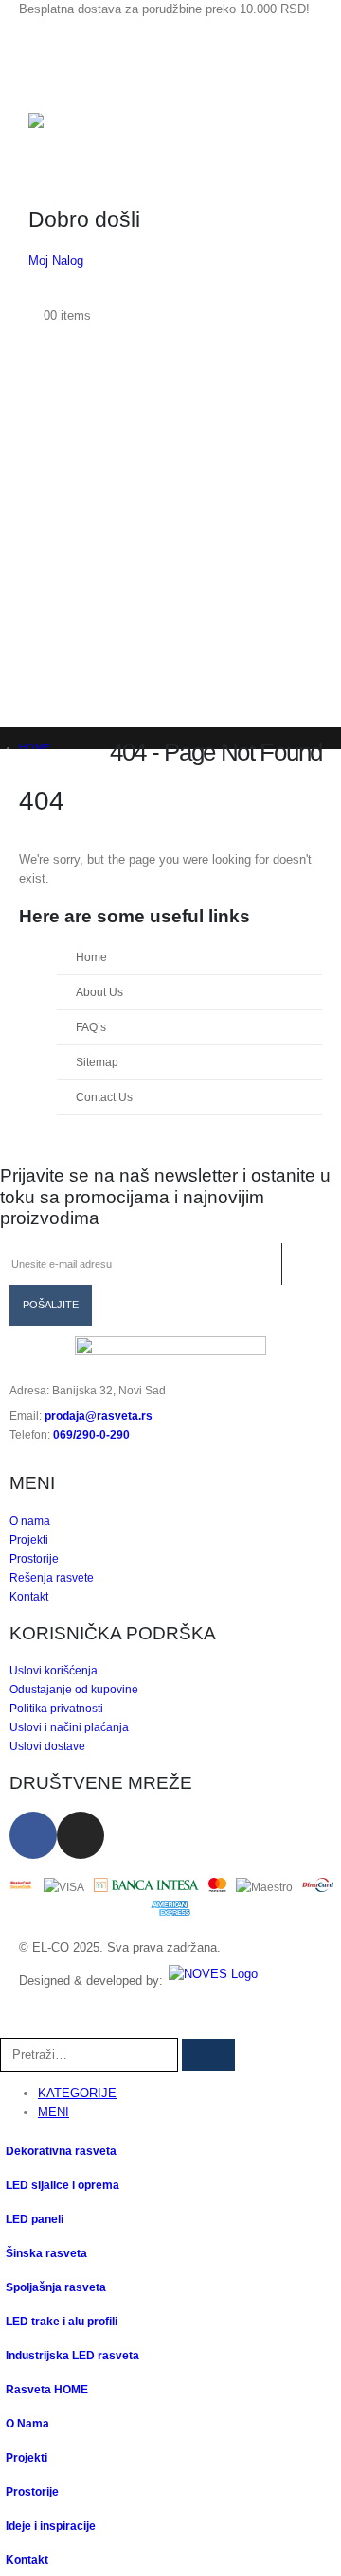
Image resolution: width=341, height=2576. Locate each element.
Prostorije (32, 2491)
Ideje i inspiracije (51, 2525)
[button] (10, 2028)
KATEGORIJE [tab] (77, 2093)
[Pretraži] (208, 2055)
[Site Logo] (99, 130)
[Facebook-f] (33, 1835)
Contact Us (104, 1097)
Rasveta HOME (47, 2389)
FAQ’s (91, 1027)
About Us (99, 992)
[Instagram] (81, 1835)
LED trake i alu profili (62, 2321)
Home (91, 957)
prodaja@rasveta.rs (99, 1416)
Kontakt (27, 2559)
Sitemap (97, 1062)
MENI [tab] (54, 2112)
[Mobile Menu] (45, 70)
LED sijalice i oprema (63, 2185)
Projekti (27, 2457)
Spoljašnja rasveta (56, 2287)
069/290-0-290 (91, 1435)
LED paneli (35, 2219)
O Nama (27, 2423)
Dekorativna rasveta (61, 2151)
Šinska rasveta (46, 2253)
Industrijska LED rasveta (72, 2355)
